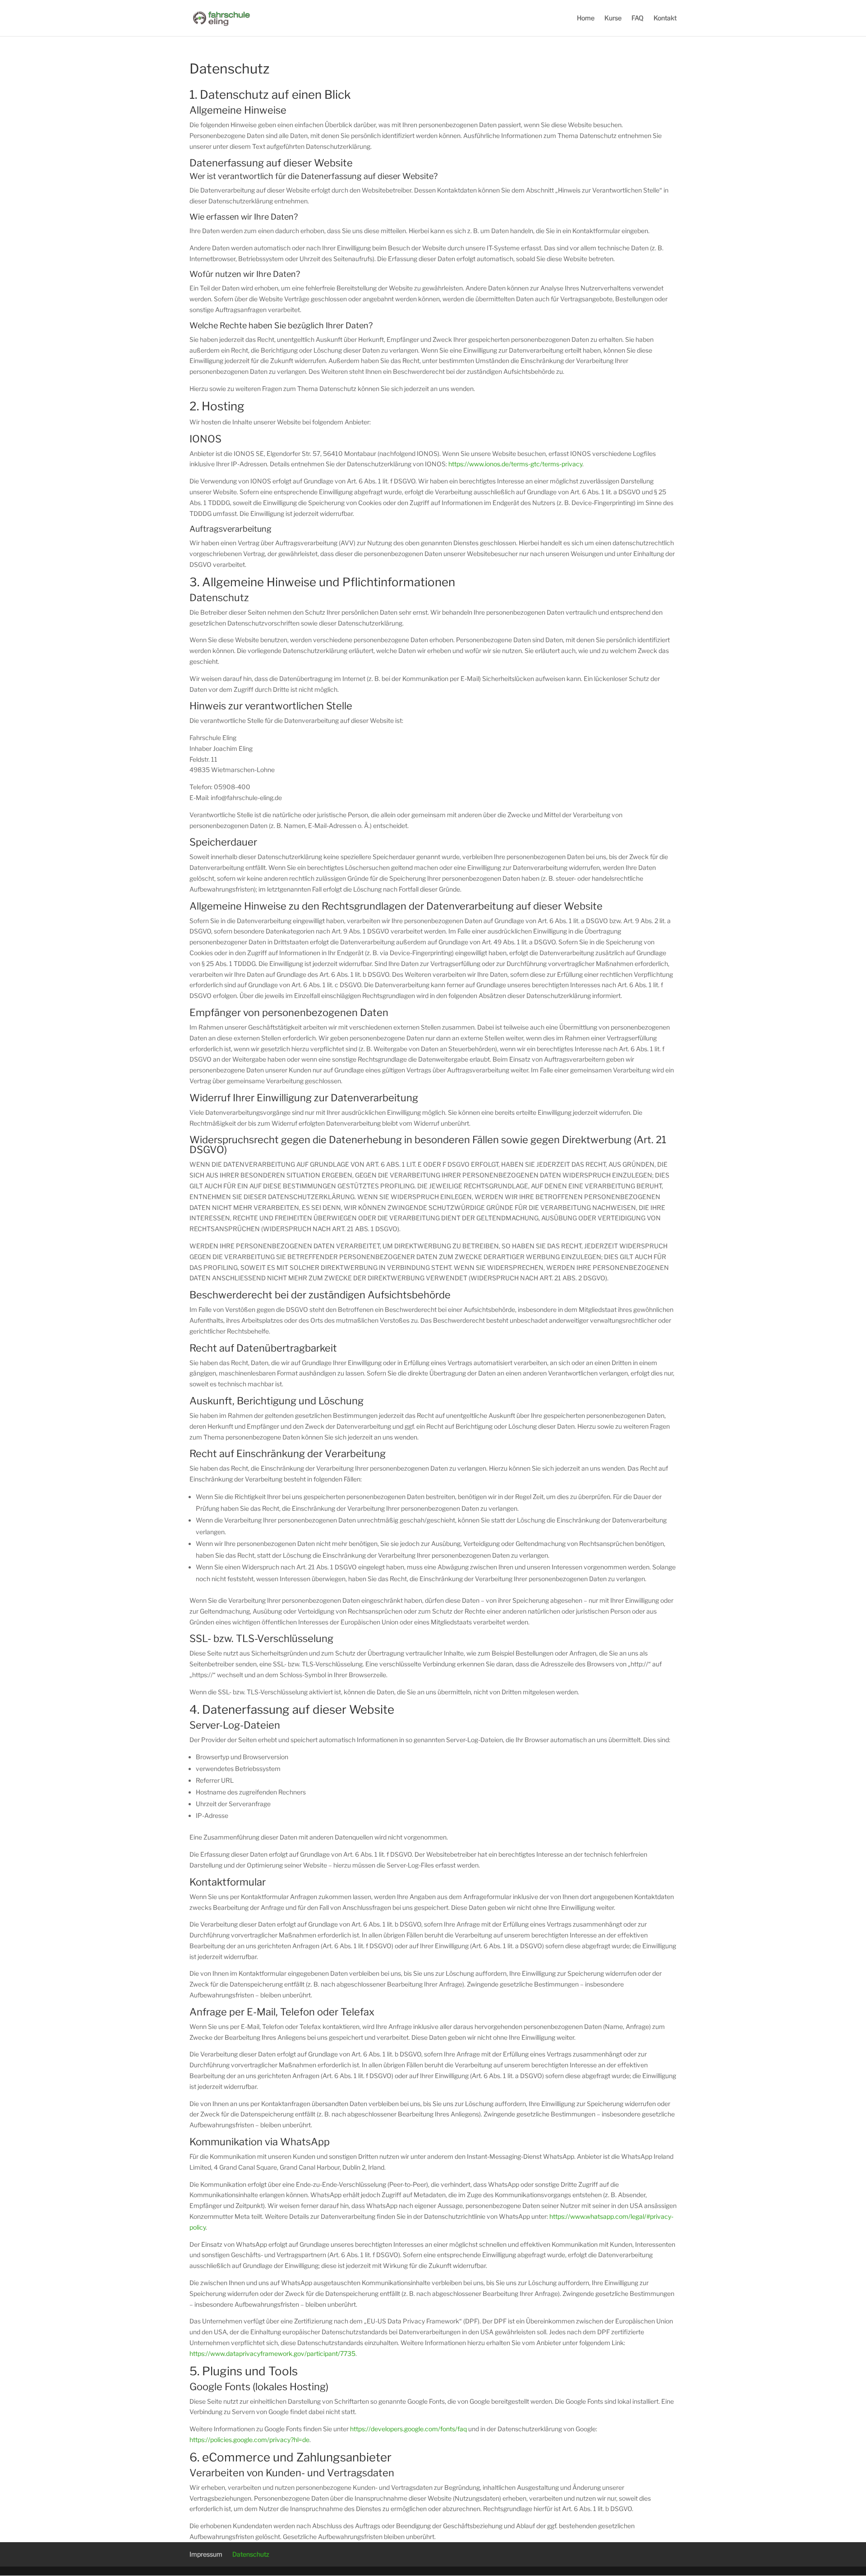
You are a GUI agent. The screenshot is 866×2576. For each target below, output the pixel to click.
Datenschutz (251, 2554)
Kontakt (665, 18)
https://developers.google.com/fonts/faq (408, 2429)
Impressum (206, 2554)
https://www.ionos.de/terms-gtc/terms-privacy (515, 464)
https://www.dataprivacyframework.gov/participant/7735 (272, 2353)
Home (586, 18)
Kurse (613, 18)
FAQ (638, 18)
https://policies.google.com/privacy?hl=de (249, 2440)
